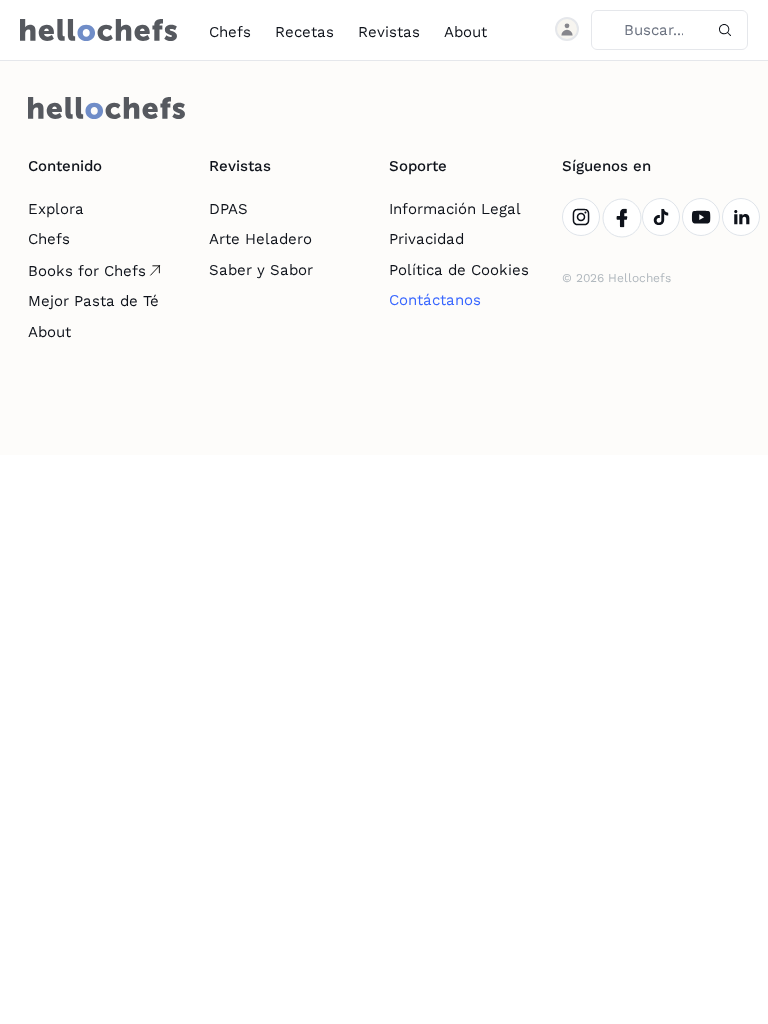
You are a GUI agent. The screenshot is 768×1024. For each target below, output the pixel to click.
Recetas (304, 32)
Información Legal (455, 209)
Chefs (230, 32)
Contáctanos (435, 300)
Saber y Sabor (261, 270)
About (465, 32)
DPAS (228, 209)
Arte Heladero (260, 239)
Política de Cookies (459, 270)
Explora (56, 209)
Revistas (389, 32)
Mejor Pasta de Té (93, 301)
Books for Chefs (87, 271)
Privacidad (426, 239)
